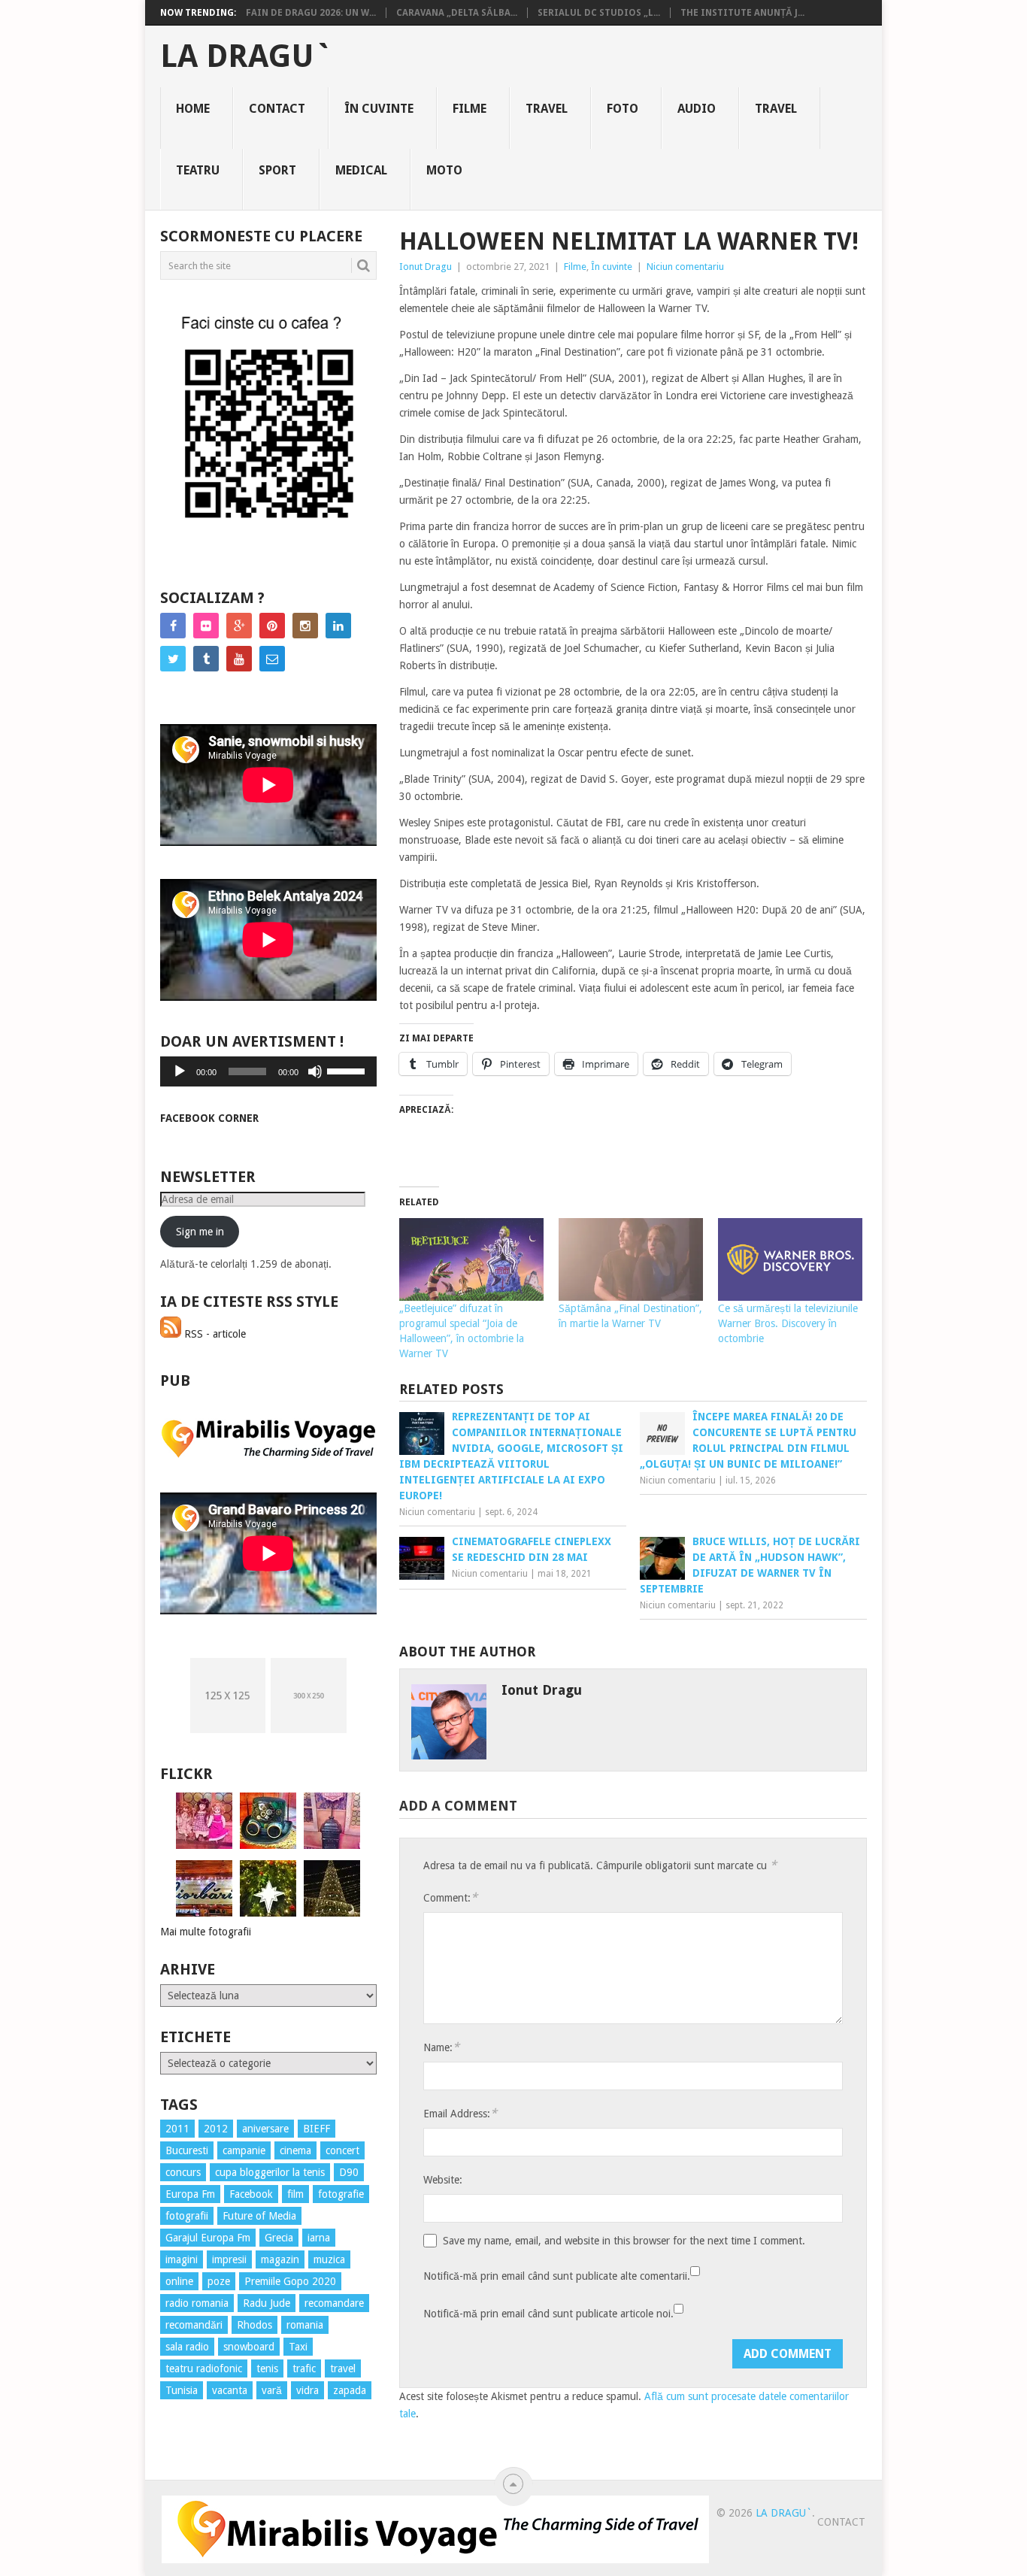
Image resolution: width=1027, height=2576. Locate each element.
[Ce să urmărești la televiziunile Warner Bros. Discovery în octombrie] (790, 1259)
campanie (244, 2150)
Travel (547, 109)
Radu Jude (267, 2303)
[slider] (348, 1070)
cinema (295, 2150)
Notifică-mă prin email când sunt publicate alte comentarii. (557, 2276)
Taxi (298, 2347)
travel (343, 2368)
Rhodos (254, 2325)
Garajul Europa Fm (208, 2238)
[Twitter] (173, 659)
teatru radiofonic (204, 2368)
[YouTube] (239, 659)
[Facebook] (173, 626)
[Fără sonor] (315, 1071)
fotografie (341, 2194)
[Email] (272, 659)
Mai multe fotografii (206, 1932)
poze (219, 2281)
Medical (361, 170)
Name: (441, 2047)
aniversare (265, 2129)
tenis (267, 2368)
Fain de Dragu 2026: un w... (311, 13)
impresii (229, 2259)
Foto (623, 109)
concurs (183, 2172)
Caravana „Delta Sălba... (457, 13)
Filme (470, 109)
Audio (697, 109)
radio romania (197, 2303)
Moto (444, 170)
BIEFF (317, 2129)
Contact (277, 109)
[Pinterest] (272, 626)
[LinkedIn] (338, 626)
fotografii (187, 2216)
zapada (350, 2390)
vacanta (230, 2390)
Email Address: (460, 2113)
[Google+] (239, 626)
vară (272, 2390)
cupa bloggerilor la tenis (270, 2172)
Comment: (450, 1897)
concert (342, 2150)
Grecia (279, 2238)
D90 (349, 2172)
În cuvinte (379, 109)
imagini (182, 2259)
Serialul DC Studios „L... (599, 13)
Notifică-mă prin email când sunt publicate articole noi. (548, 2314)
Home (193, 109)
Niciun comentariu (685, 267)
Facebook (251, 2194)
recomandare (334, 2303)
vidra (307, 2390)
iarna (319, 2238)
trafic (304, 2368)
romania (305, 2325)
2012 (216, 2129)
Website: (443, 2180)
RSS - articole (214, 1334)
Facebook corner (209, 1118)
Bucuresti (187, 2150)
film (295, 2194)
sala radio (187, 2347)
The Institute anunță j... (742, 13)
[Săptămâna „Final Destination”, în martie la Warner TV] (631, 1259)
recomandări (194, 2325)
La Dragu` (246, 56)
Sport (277, 170)
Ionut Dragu (426, 267)
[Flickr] (206, 626)
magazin (280, 2259)
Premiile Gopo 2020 (290, 2281)
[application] (268, 1071)
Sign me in (200, 1232)
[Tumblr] (206, 659)
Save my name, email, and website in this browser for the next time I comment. (624, 2241)
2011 (177, 2129)
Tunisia (182, 2390)
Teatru (198, 170)
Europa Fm (190, 2194)
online (179, 2281)
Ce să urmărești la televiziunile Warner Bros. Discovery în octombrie (788, 1323)
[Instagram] (305, 626)
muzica (329, 2259)
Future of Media (259, 2216)
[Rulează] (180, 1071)
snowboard (249, 2347)
